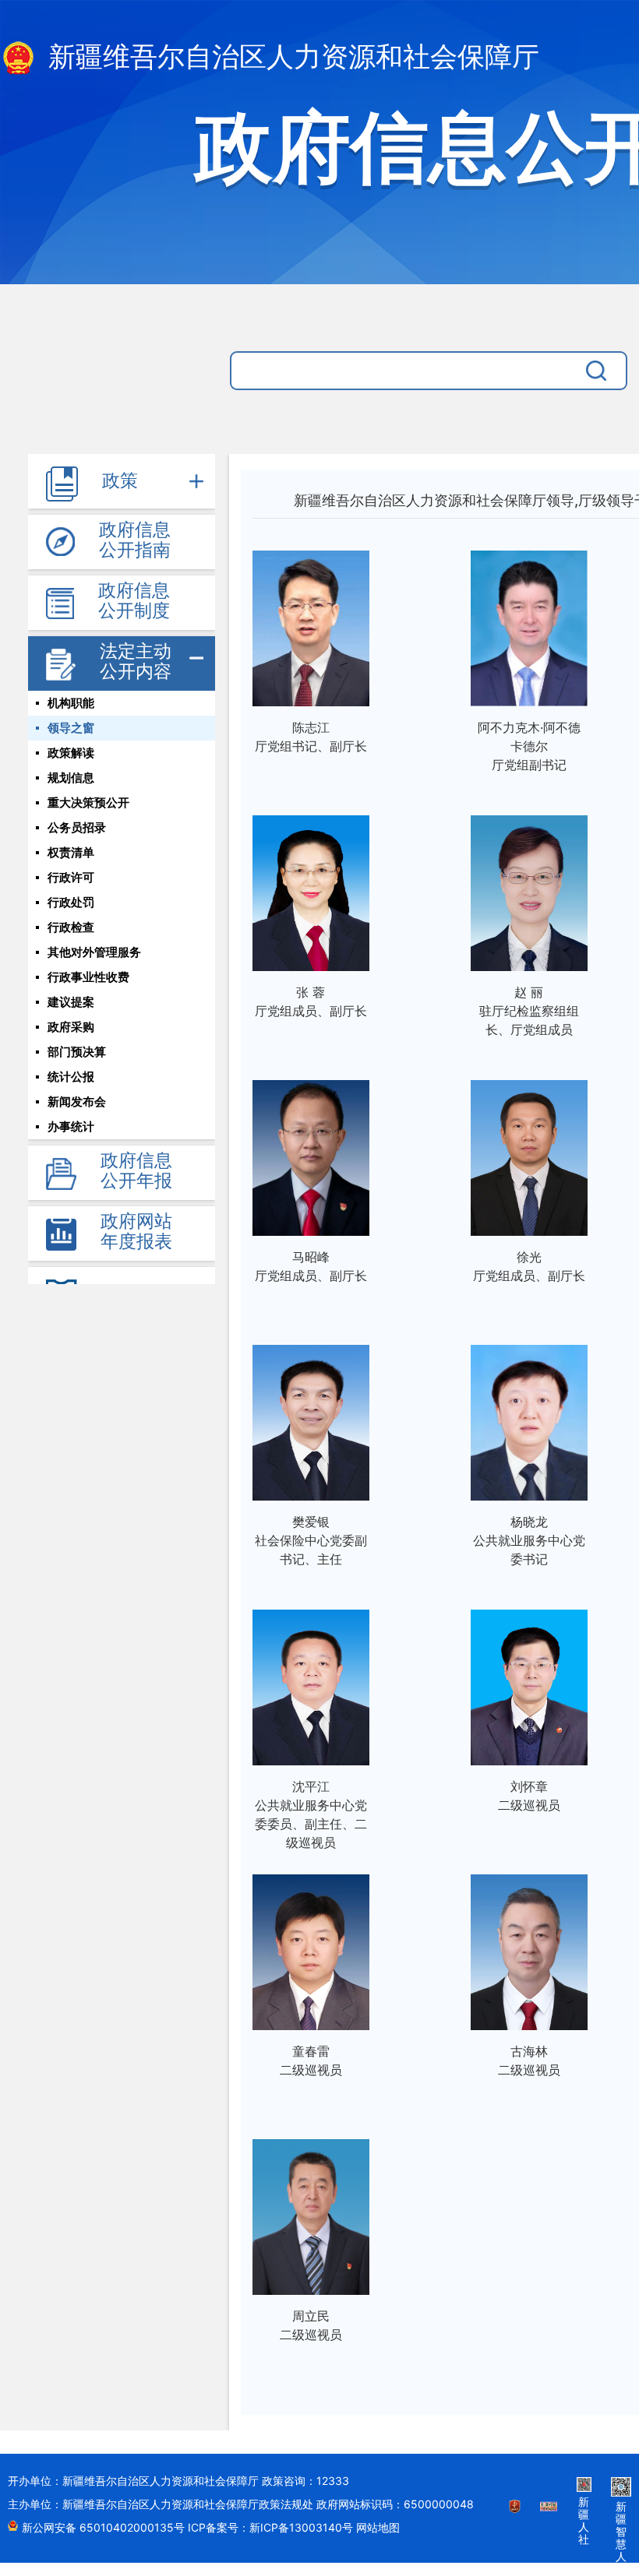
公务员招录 (77, 828)
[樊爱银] (311, 1418)
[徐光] (529, 1154)
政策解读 (71, 753)
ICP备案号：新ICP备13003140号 (272, 2527)
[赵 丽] (529, 889)
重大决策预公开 (88, 803)
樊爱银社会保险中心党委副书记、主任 (311, 1540)
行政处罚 (71, 903)
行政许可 (71, 878)
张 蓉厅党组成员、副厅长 (311, 1001)
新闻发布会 (77, 1102)
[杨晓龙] (529, 1418)
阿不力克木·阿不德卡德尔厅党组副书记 (529, 746)
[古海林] (529, 1948)
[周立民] (311, 2213)
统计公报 (71, 1077)
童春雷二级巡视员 (311, 2060)
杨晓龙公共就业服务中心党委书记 (529, 1540)
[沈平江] (311, 1683)
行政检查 (71, 927)
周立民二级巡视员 (311, 2325)
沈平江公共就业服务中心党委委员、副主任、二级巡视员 (311, 1814)
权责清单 (71, 853)
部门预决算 (77, 1052)
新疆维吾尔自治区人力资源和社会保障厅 (290, 57)
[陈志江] (311, 624)
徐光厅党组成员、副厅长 (529, 1266)
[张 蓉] (311, 889)
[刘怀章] (529, 1683)
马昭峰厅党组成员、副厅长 (311, 1266)
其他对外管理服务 (94, 952)
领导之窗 (71, 728)
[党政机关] (515, 2516)
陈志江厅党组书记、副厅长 (311, 737)
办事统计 (71, 1127)
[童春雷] (311, 1948)
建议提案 (71, 1002)
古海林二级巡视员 (529, 2060)
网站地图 (378, 2527)
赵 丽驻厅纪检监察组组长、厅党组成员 (529, 1011)
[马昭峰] (311, 1154)
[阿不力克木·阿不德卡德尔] (529, 624)
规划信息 (71, 778)
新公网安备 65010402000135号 (105, 2527)
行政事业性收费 (88, 977)
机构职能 (71, 703)
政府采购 (71, 1027)
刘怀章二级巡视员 (529, 1796)
